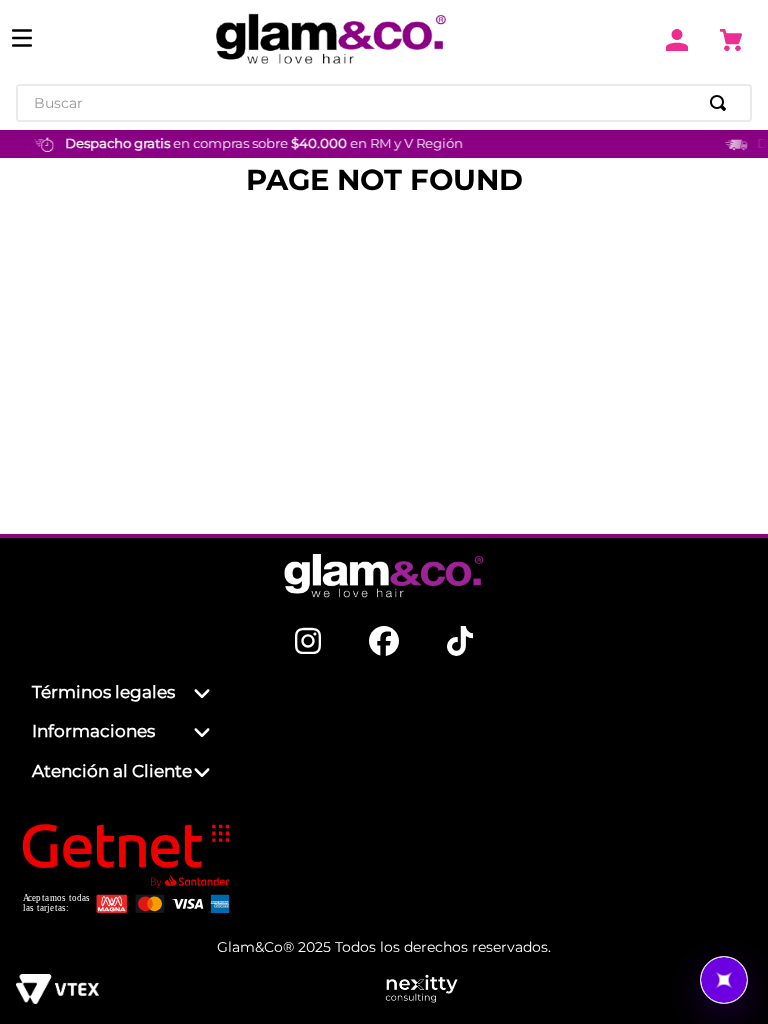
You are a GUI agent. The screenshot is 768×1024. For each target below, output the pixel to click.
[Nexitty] (568, 991)
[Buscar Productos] (722, 103)
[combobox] (384, 103)
